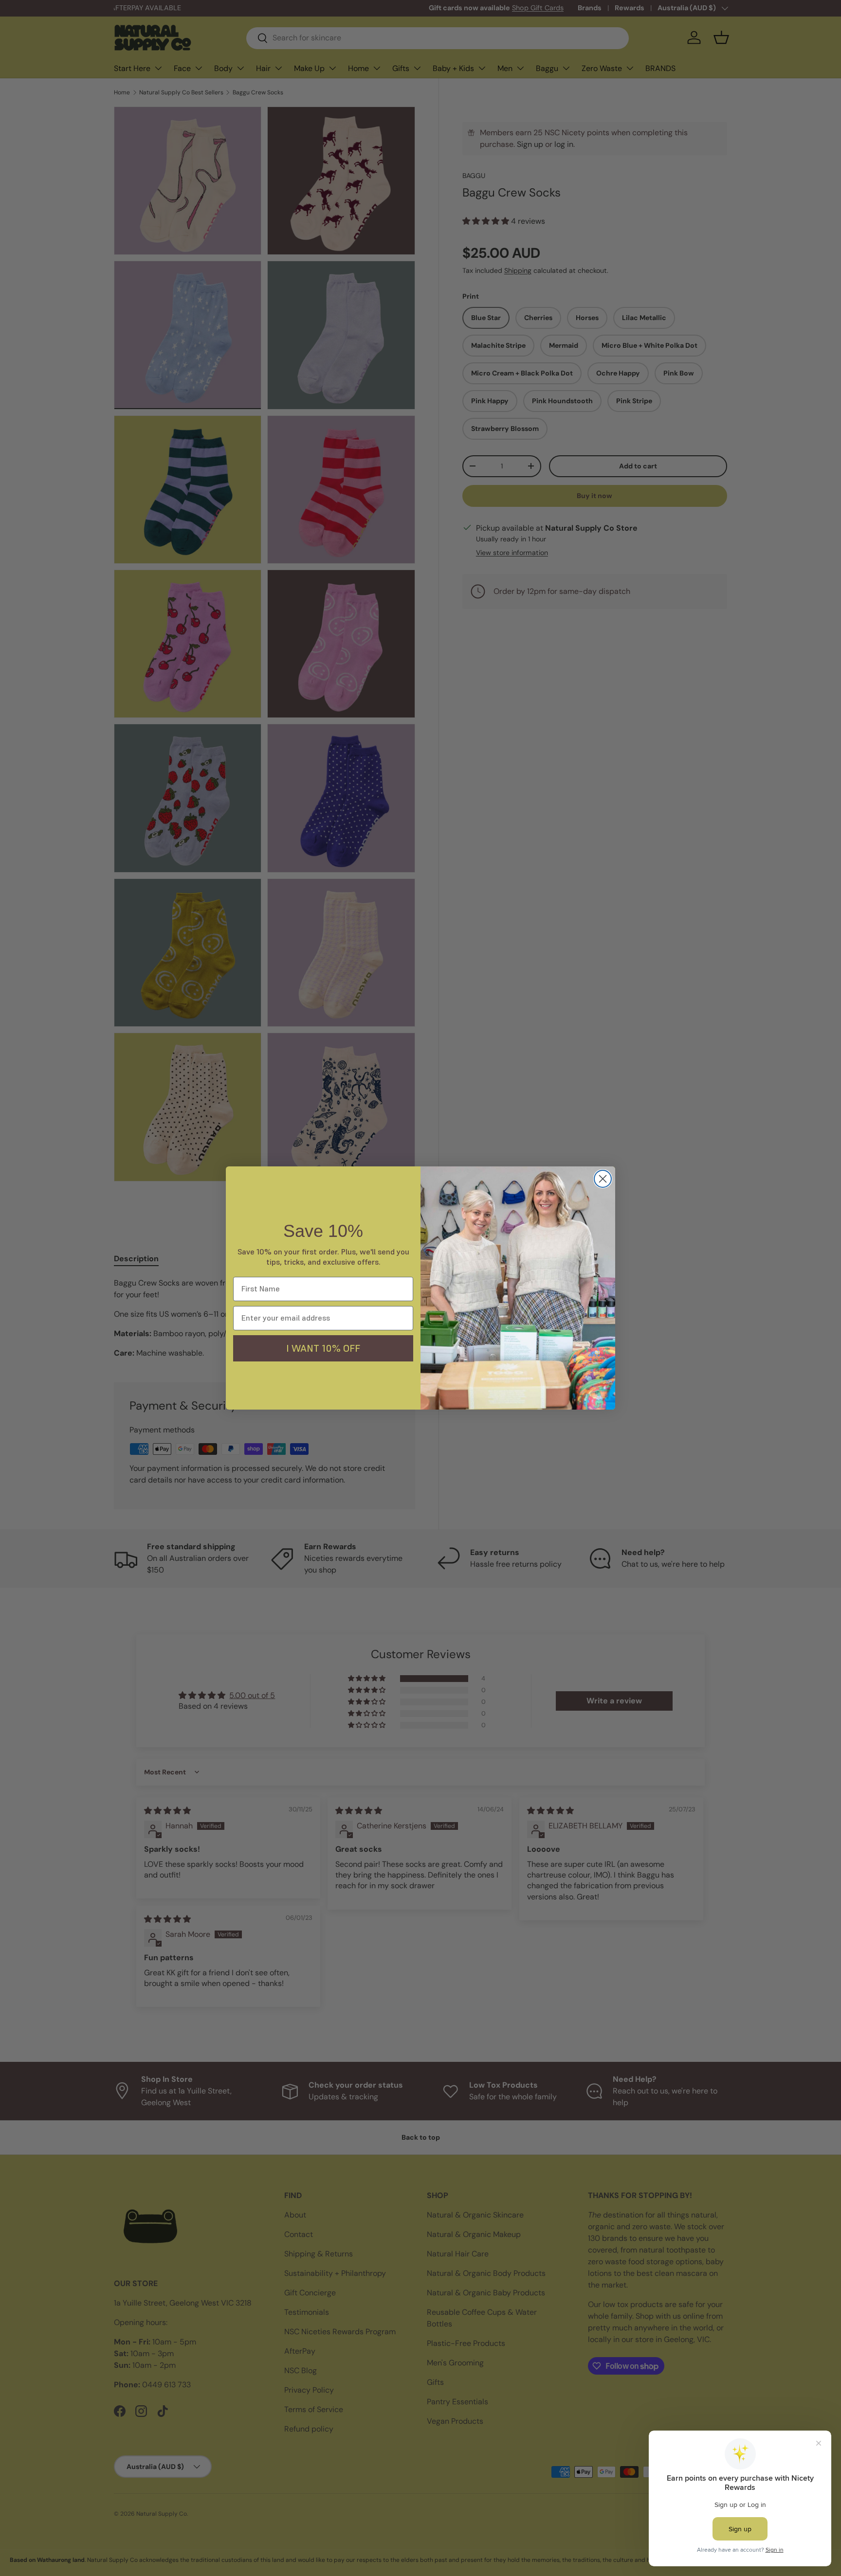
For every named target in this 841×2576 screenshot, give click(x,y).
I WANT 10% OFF (323, 1348)
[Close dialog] (603, 1179)
